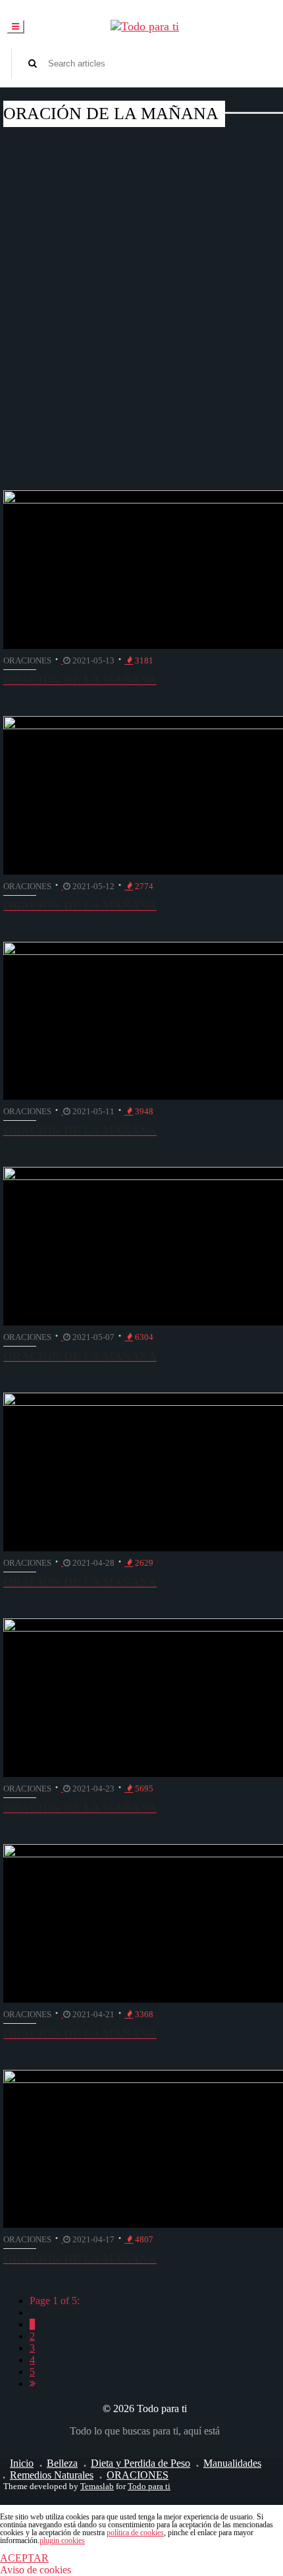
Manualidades (232, 2463)
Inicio (22, 2463)
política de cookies (135, 2533)
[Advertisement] (141, 282)
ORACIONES (138, 2475)
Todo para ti (149, 2486)
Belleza (62, 2463)
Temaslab (97, 2486)
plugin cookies (62, 2540)
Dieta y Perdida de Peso (141, 2463)
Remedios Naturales (52, 2475)
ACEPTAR (24, 2558)
